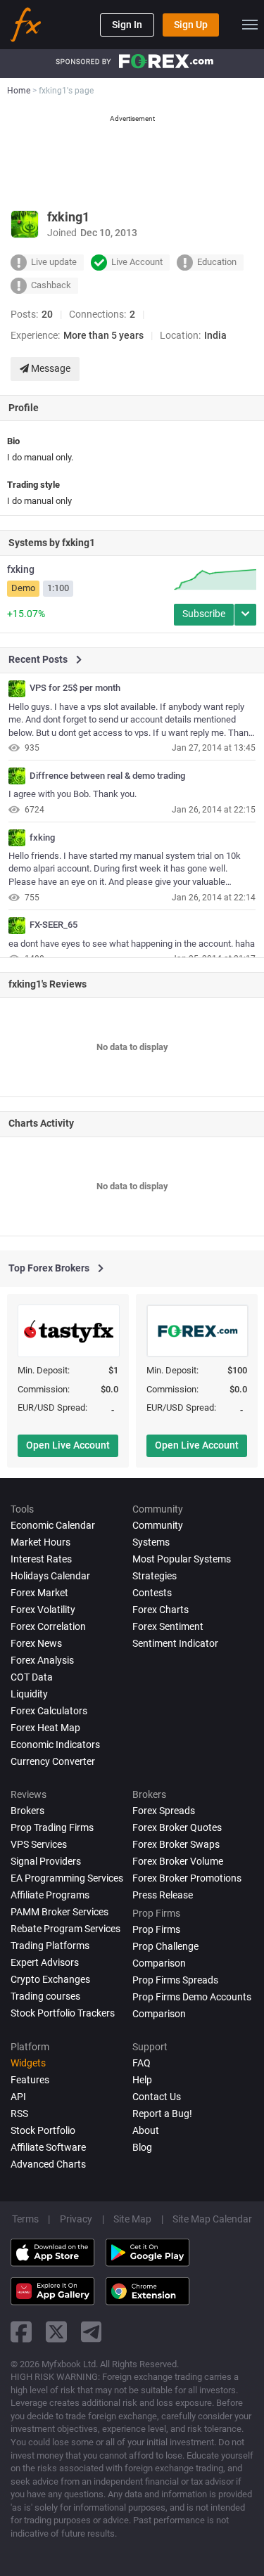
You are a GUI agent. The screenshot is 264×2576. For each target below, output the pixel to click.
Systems (151, 1542)
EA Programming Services (67, 1878)
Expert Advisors (45, 1962)
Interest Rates (41, 1559)
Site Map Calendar (212, 2219)
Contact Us (157, 2097)
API (18, 2097)
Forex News (36, 1643)
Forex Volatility (43, 1610)
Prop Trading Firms (52, 1827)
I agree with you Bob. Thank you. (73, 794)
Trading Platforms (50, 1946)
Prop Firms (156, 1929)
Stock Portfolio (43, 2130)
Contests (152, 1593)
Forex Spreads (164, 1811)
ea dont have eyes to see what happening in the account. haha (132, 944)
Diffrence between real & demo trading (107, 776)
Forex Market (39, 1593)
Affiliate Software (48, 2147)
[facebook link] (21, 2332)
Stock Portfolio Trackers (63, 2013)
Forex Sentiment (168, 1626)
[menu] (250, 25)
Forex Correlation (48, 1626)
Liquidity (29, 1694)
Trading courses (45, 1996)
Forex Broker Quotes (177, 1827)
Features (30, 2080)
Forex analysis (42, 1660)
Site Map (132, 2219)
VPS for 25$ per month (75, 688)
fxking (21, 569)
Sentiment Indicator (175, 1643)
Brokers (27, 1811)
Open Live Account (68, 1445)
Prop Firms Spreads (175, 1980)
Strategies (155, 1576)
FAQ (142, 2063)
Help (142, 2080)
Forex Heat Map (45, 1728)
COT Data (32, 1677)
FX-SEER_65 (54, 925)
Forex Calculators (49, 1711)
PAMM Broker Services (59, 1912)
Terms (25, 2219)
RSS (19, 2114)
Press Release (163, 1895)
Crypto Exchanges (50, 1979)
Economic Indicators (55, 1745)
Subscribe (204, 614)
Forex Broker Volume (178, 1861)
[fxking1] (17, 689)
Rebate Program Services (65, 1929)
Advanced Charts (48, 2164)
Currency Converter (53, 1761)
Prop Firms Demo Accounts (192, 1997)
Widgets (28, 2063)
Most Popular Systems (182, 1559)
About (146, 2130)
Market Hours (40, 1542)
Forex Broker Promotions (187, 1878)
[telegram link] (92, 2332)
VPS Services (39, 1844)
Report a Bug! (162, 2114)
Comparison (159, 2014)
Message (50, 368)
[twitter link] (56, 2332)
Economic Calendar (53, 1525)
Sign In (127, 25)
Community (158, 1525)
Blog (142, 2147)
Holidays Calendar (50, 1576)
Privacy (76, 2219)
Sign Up (191, 25)
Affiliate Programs (50, 1895)
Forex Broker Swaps (176, 1844)
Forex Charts (161, 1610)
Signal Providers (46, 1861)
